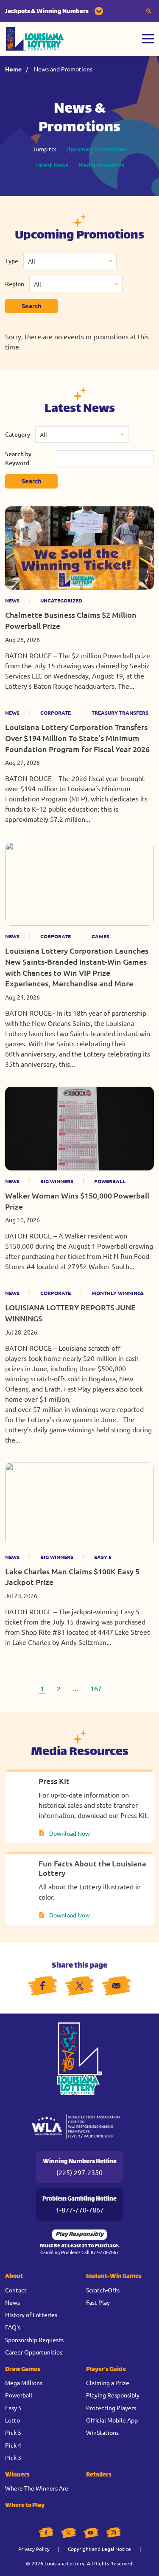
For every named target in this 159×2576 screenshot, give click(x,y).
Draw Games (23, 2370)
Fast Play (98, 2302)
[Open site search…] (149, 11)
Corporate (56, 713)
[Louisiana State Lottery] (35, 39)
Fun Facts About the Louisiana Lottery (92, 1868)
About (14, 2276)
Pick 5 (13, 2432)
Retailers (99, 2475)
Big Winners (57, 1181)
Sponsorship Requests (34, 2340)
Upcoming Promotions (96, 149)
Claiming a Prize (108, 2383)
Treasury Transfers (120, 713)
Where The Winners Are (37, 2488)
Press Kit (54, 1781)
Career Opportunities (34, 2352)
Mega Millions (24, 2383)
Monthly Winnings (118, 1293)
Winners (17, 2475)
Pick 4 (13, 2445)
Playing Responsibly (113, 2395)
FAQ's (13, 2327)
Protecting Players (111, 2408)
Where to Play (25, 2506)
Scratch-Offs (103, 2290)
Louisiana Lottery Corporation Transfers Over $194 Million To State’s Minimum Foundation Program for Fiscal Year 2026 (77, 738)
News (12, 600)
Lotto (13, 2420)
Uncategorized (61, 600)
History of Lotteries (31, 2315)
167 (96, 1688)
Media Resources (101, 165)
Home (13, 69)
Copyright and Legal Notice (99, 2549)
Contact (16, 2290)
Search (32, 306)
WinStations (102, 2432)
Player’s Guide (106, 2370)
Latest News (52, 165)
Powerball (110, 1181)
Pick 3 (13, 2457)
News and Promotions (63, 69)
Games (100, 936)
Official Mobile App (112, 2420)
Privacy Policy (34, 2549)
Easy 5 (103, 1557)
